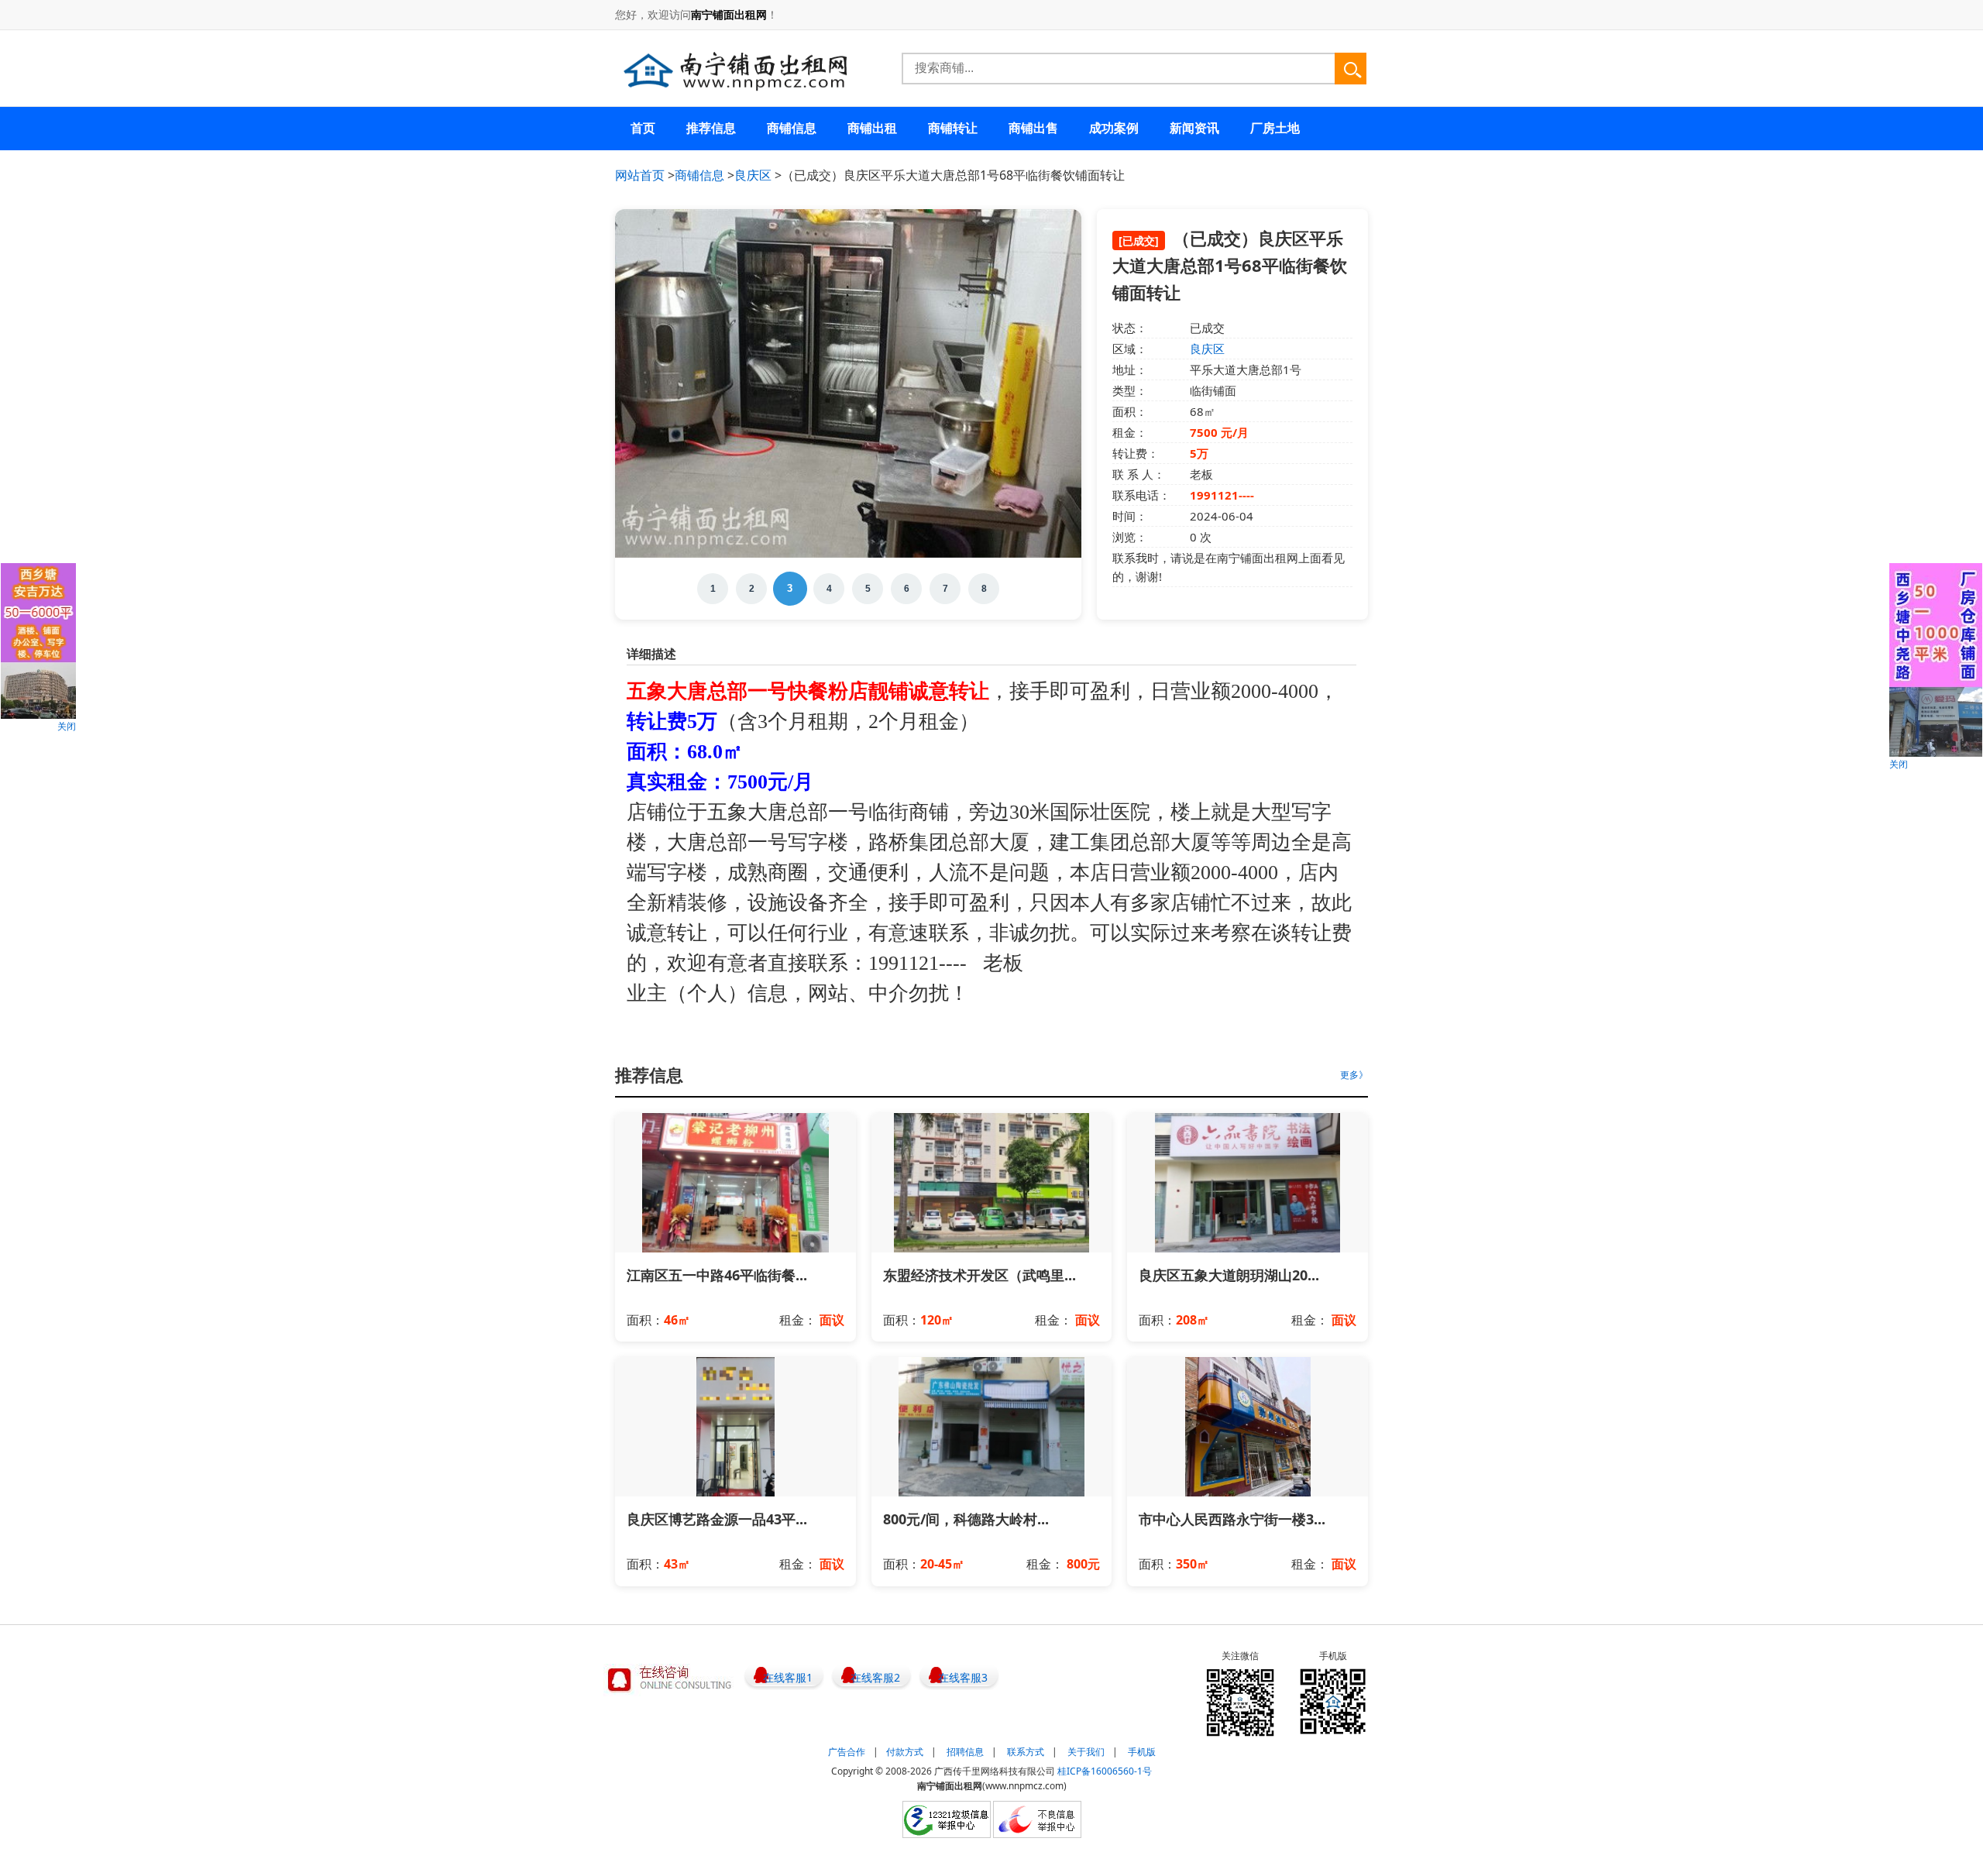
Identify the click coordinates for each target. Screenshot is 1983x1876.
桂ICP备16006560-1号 (1105, 1771)
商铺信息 (699, 175)
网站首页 (640, 175)
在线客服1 (788, 1677)
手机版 (1142, 1752)
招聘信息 (965, 1752)
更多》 (1354, 1075)
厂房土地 (1275, 128)
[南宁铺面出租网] (735, 71)
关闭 (67, 726)
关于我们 (1086, 1752)
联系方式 (1026, 1752)
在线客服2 (875, 1677)
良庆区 (753, 175)
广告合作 (847, 1752)
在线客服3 (963, 1677)
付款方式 (905, 1752)
